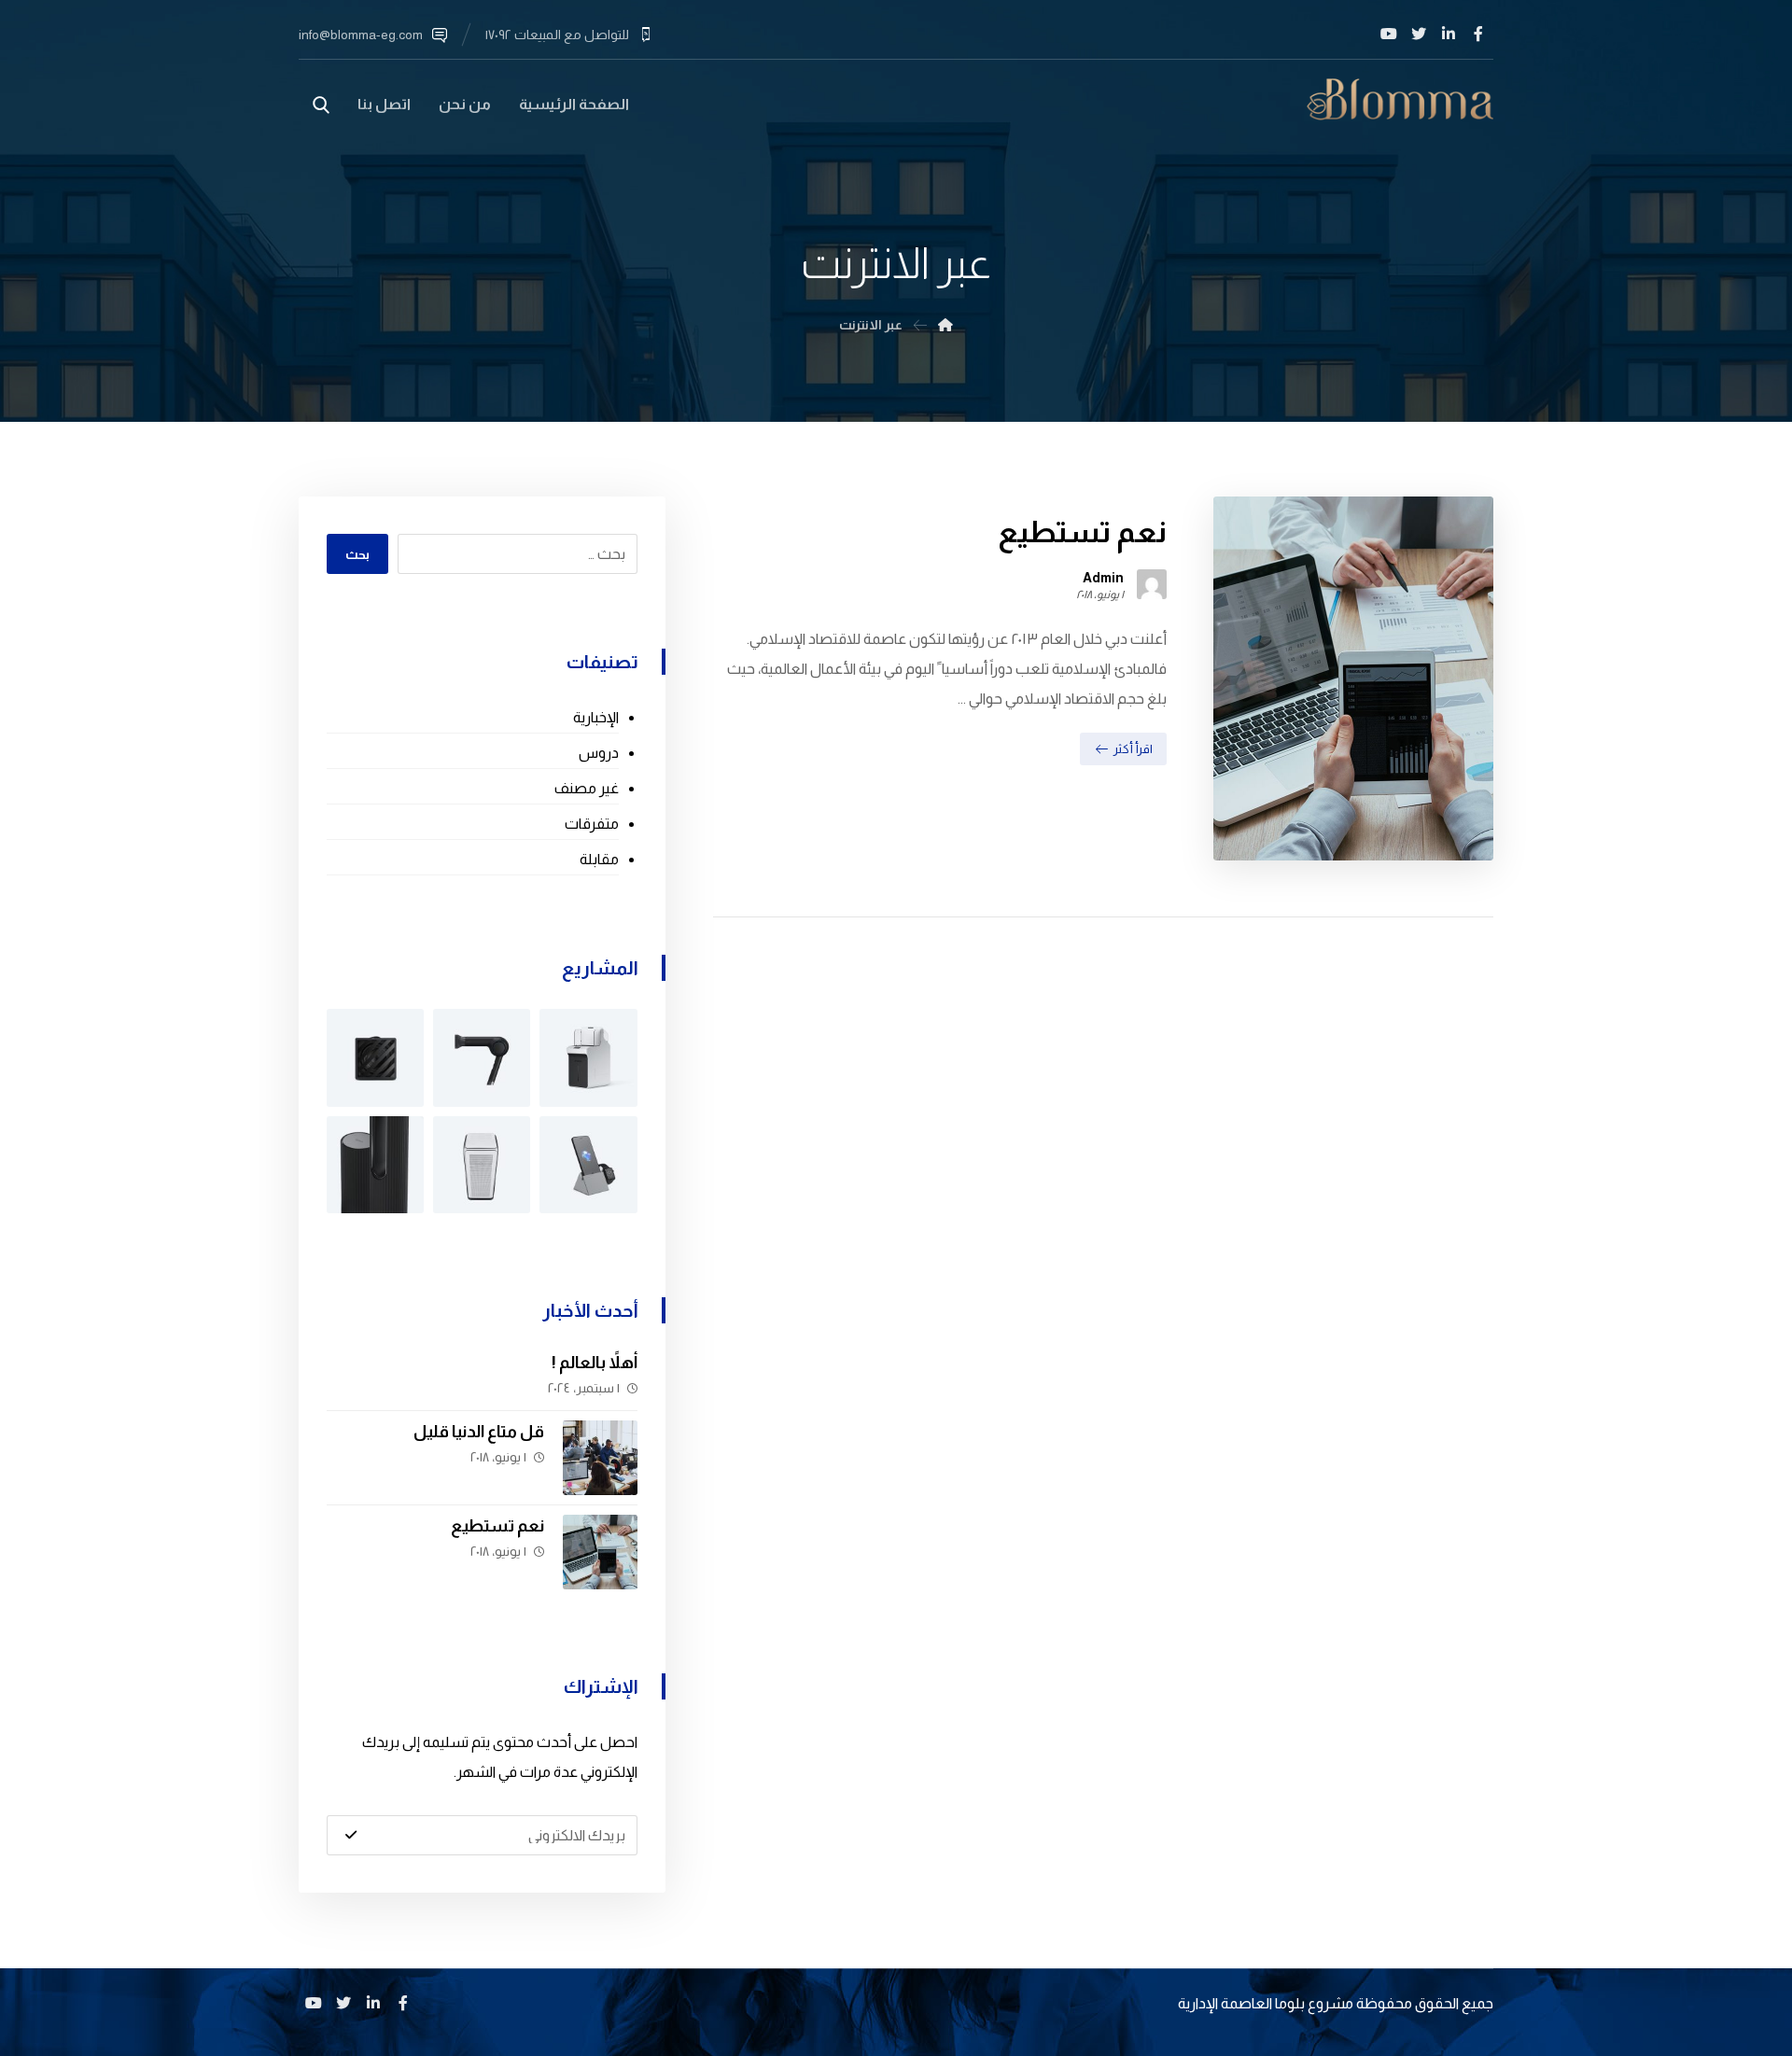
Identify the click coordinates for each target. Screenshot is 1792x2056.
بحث (357, 554)
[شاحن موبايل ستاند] (588, 1165)
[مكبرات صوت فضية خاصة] (482, 1165)
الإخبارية (595, 717)
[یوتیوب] (1389, 34)
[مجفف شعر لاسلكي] (482, 1057)
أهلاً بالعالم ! (595, 1363)
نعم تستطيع (497, 1526)
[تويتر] (1419, 34)
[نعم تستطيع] (600, 1552)
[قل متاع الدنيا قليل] (600, 1458)
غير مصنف (586, 788)
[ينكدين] (1449, 34)
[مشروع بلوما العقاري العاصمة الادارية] (1400, 99)
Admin (1103, 578)
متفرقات (591, 824)
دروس (598, 753)
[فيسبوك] (1478, 34)
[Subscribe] (351, 1835)
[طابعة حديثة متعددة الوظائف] (588, 1057)
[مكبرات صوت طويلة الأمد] (375, 1165)
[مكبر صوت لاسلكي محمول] (375, 1057)
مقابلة (599, 859)
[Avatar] (1152, 584)
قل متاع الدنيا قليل (479, 1432)
